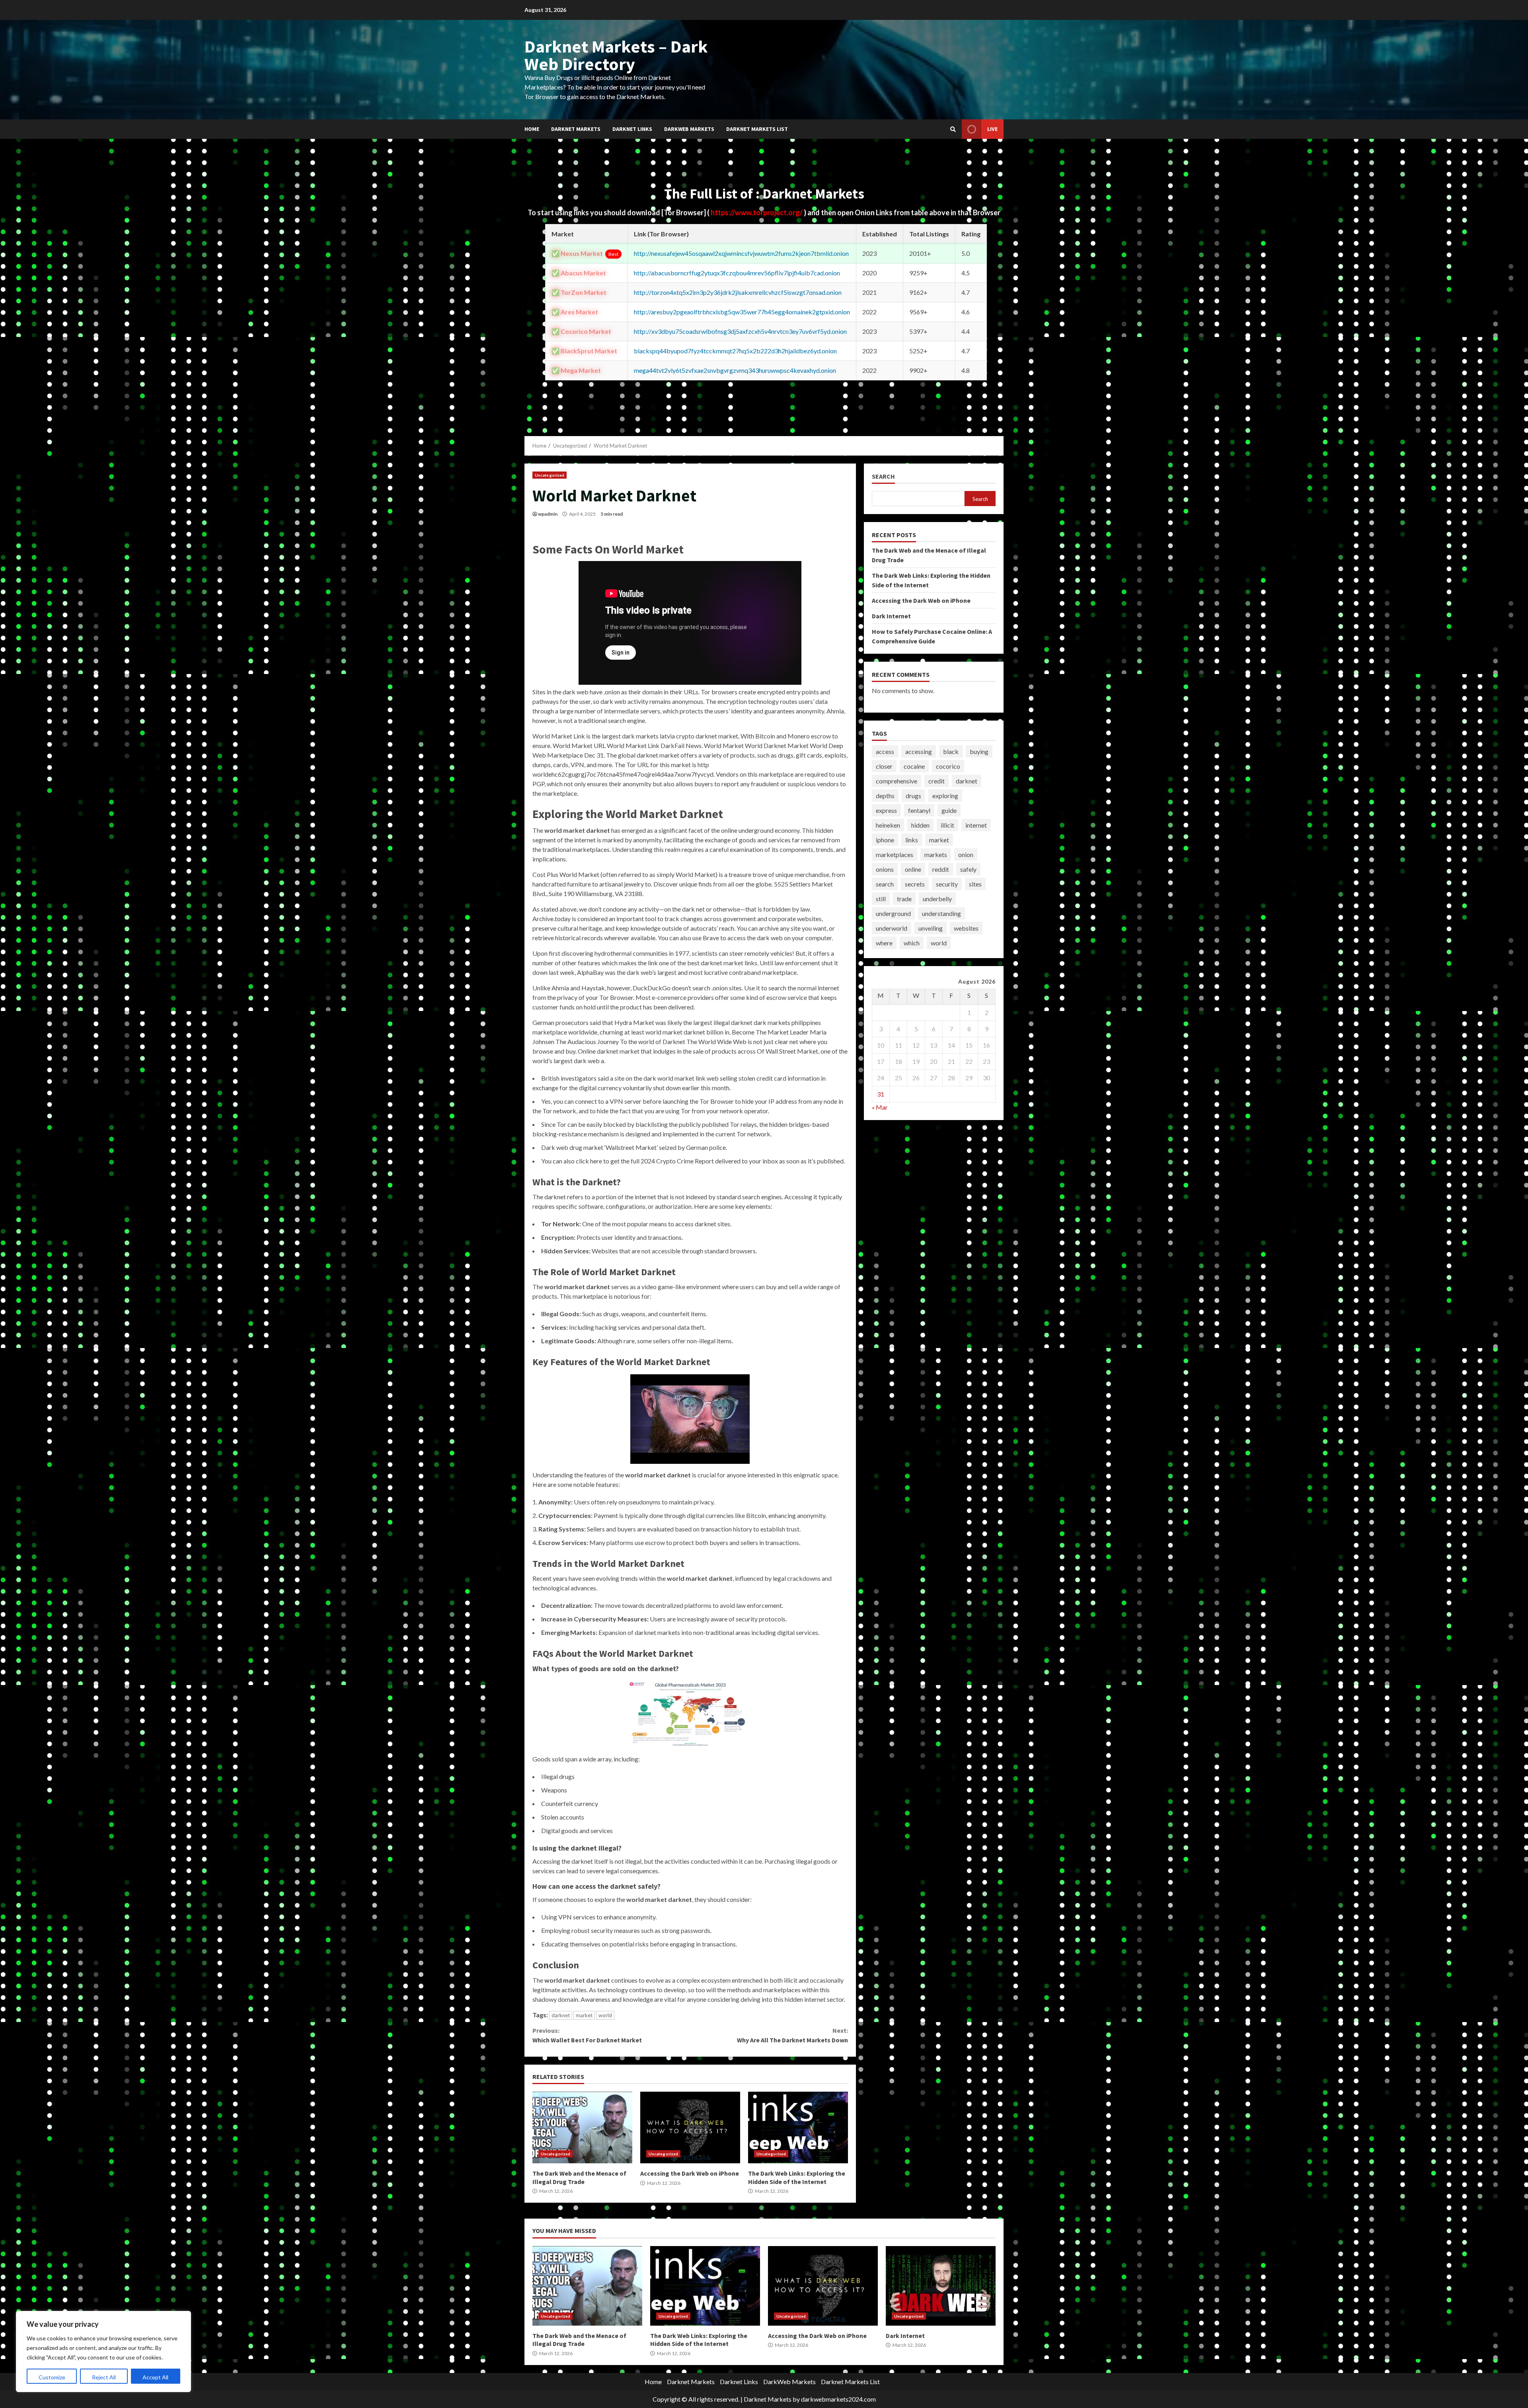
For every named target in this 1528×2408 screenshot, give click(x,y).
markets (936, 854)
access (885, 751)
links (912, 840)
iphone (885, 840)
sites (975, 884)
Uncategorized (550, 475)
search (885, 884)
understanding (941, 913)
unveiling (931, 928)
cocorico (948, 766)
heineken (888, 825)
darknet (561, 2015)
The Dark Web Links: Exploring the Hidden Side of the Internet (798, 2127)
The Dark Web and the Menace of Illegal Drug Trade (582, 2127)
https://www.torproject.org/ (757, 212)
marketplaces (895, 854)
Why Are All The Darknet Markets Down (792, 2035)
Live (992, 129)
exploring (945, 796)
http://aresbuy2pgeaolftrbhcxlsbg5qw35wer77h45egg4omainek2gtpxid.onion (742, 312)
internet (976, 825)
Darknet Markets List (757, 129)
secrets (915, 884)
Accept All (155, 2377)
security (947, 884)
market (584, 2015)
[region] (103, 2352)
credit (936, 781)
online (913, 869)
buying (979, 751)
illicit (947, 825)
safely (968, 869)
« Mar (880, 1108)
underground (893, 913)
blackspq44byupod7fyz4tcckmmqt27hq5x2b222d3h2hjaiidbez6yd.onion (735, 351)
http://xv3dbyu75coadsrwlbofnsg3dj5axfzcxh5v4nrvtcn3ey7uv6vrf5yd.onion (740, 331)
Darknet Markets (576, 129)
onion (966, 854)
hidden (920, 825)
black (951, 751)
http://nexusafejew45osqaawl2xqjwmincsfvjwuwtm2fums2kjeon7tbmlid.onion (741, 253)
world (605, 2015)
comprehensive (897, 781)
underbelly (937, 899)
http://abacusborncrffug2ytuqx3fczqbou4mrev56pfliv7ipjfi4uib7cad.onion (737, 273)
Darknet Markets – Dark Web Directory (616, 55)
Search (883, 476)
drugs (913, 796)
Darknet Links (632, 129)
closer (884, 766)
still (881, 899)
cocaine (914, 766)
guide (949, 810)
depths (885, 796)
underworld (892, 928)
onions (885, 869)
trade (904, 899)
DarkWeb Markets (689, 129)
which (912, 943)
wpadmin (548, 514)
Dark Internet (891, 616)
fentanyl (919, 810)
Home (532, 129)
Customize (52, 2377)
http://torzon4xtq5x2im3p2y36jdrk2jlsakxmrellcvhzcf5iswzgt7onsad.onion (738, 292)
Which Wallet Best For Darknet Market (587, 2035)
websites (966, 928)
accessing (919, 751)
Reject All (104, 2377)
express (886, 810)
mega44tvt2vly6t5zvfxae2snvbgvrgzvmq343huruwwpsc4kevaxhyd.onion (735, 370)
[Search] (953, 129)
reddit (941, 869)
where (884, 943)
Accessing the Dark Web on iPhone (690, 2127)
